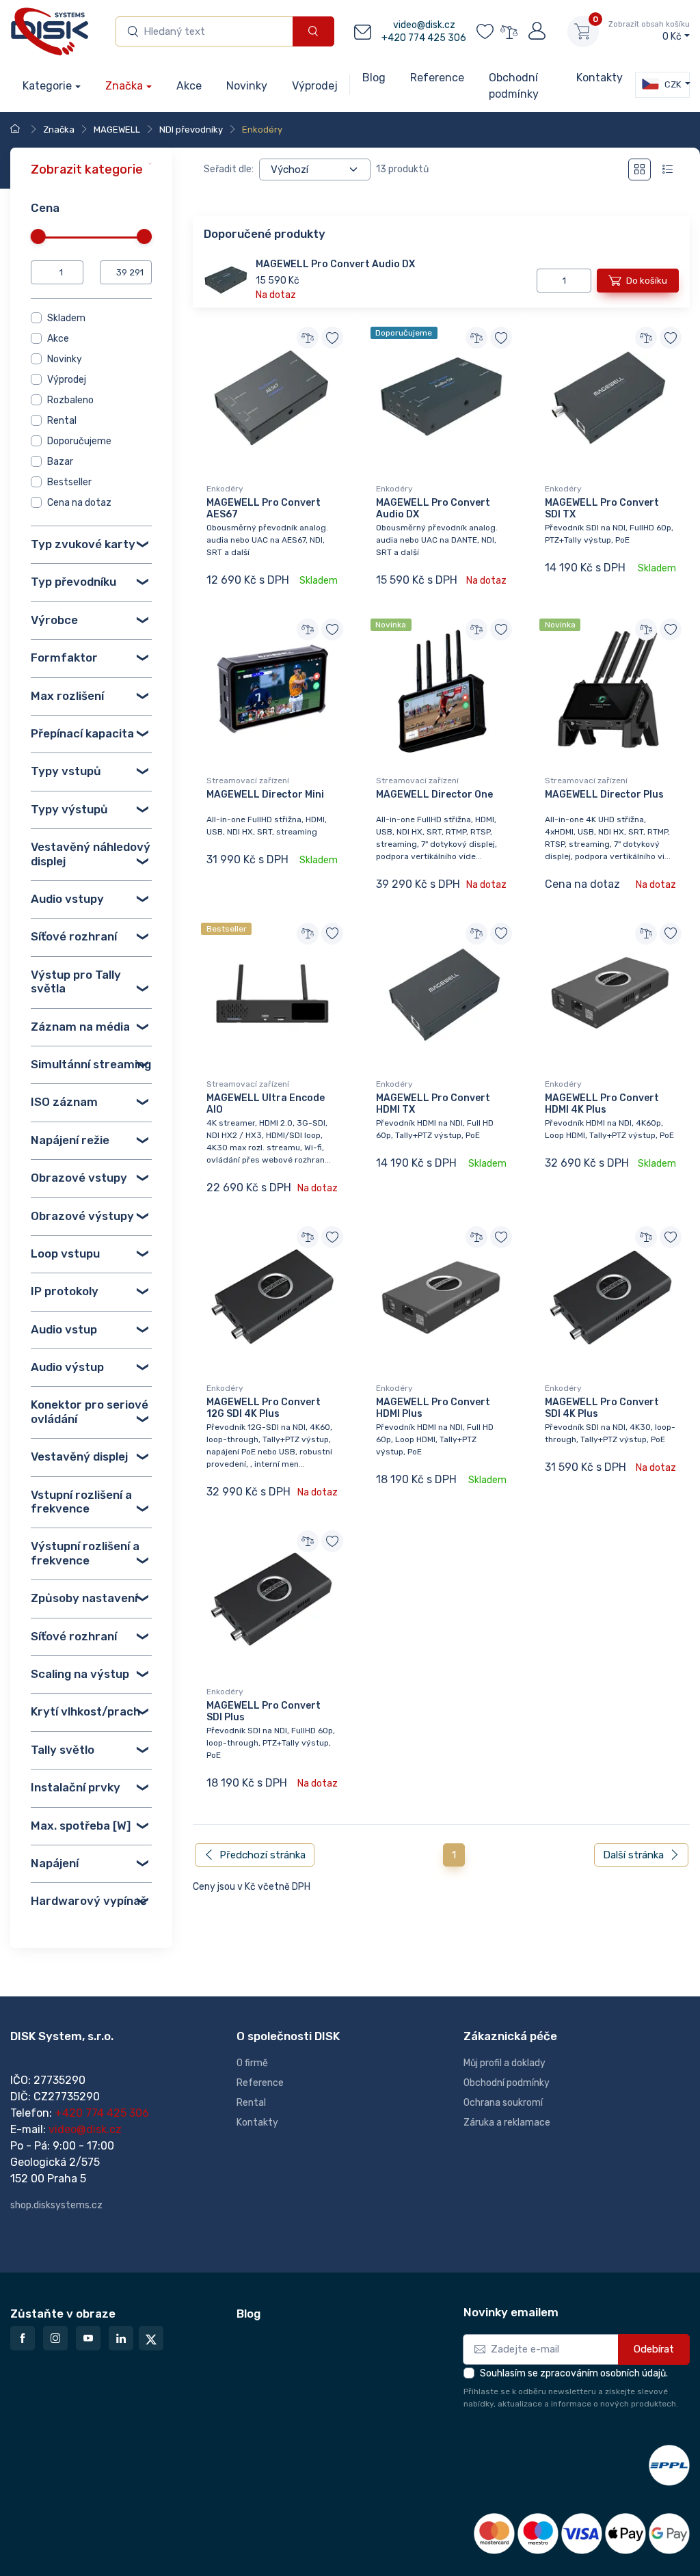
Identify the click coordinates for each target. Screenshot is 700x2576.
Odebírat (654, 2349)
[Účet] (536, 31)
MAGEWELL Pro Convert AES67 (264, 509)
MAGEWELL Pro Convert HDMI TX (433, 1104)
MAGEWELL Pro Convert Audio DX (335, 264)
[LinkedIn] (121, 2338)
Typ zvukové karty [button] (83, 544)
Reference (260, 2083)
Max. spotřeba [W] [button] (81, 1825)
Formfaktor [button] (64, 657)
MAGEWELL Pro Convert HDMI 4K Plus (602, 1104)
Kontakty (257, 2123)
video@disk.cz (424, 25)
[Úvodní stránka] (17, 130)
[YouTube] (88, 2338)
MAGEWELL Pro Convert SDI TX (602, 509)
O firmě (252, 2063)
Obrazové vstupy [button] (79, 1178)
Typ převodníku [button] (73, 582)
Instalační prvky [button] (76, 1787)
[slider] (38, 236)
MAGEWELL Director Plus (604, 795)
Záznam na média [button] (80, 1026)
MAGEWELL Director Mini (265, 795)
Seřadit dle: (229, 169)
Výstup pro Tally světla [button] (76, 981)
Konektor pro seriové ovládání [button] (90, 1411)
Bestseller (69, 482)
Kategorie (47, 86)
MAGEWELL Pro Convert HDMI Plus (433, 1408)
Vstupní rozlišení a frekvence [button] (81, 1501)
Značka (124, 86)
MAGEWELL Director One (434, 795)
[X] (151, 2338)
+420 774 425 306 (424, 38)
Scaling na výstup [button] (80, 1674)
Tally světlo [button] (63, 1749)
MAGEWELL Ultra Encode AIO (266, 1104)
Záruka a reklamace (507, 2123)
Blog (248, 2314)
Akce (58, 339)
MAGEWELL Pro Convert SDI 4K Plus (602, 1408)
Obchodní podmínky (507, 2083)
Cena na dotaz (79, 503)
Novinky (65, 359)
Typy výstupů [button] (69, 809)
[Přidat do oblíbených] (332, 338)
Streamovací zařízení (248, 781)
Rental (62, 421)
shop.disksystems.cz (56, 2205)
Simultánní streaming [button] (91, 1063)
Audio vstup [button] (64, 1329)
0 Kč (649, 31)
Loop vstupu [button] (65, 1253)
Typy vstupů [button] (66, 771)
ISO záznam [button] (64, 1102)
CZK (672, 84)
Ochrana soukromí (503, 2103)
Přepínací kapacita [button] (82, 733)
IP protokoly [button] (65, 1291)
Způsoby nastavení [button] (84, 1598)
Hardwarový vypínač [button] (89, 1901)
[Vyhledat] (313, 32)
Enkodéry (225, 489)
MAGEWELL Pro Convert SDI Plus (264, 1711)
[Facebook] (23, 2338)
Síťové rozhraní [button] (74, 936)
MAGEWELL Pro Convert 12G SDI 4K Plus (264, 1408)
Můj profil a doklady (504, 2063)
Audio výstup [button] (67, 1367)
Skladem (66, 318)
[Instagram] (55, 2338)
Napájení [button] (55, 1862)
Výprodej (67, 380)
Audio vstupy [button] (67, 899)
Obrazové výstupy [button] (82, 1215)
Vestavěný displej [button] (79, 1456)
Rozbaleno (70, 400)
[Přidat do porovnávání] (308, 338)
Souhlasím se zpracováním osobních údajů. (574, 2373)
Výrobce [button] (54, 619)
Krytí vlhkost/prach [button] (85, 1711)
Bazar (60, 462)
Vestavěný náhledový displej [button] (91, 854)
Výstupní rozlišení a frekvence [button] (85, 1553)
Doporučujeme (79, 441)
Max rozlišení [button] (67, 695)
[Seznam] (668, 170)
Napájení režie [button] (70, 1139)
